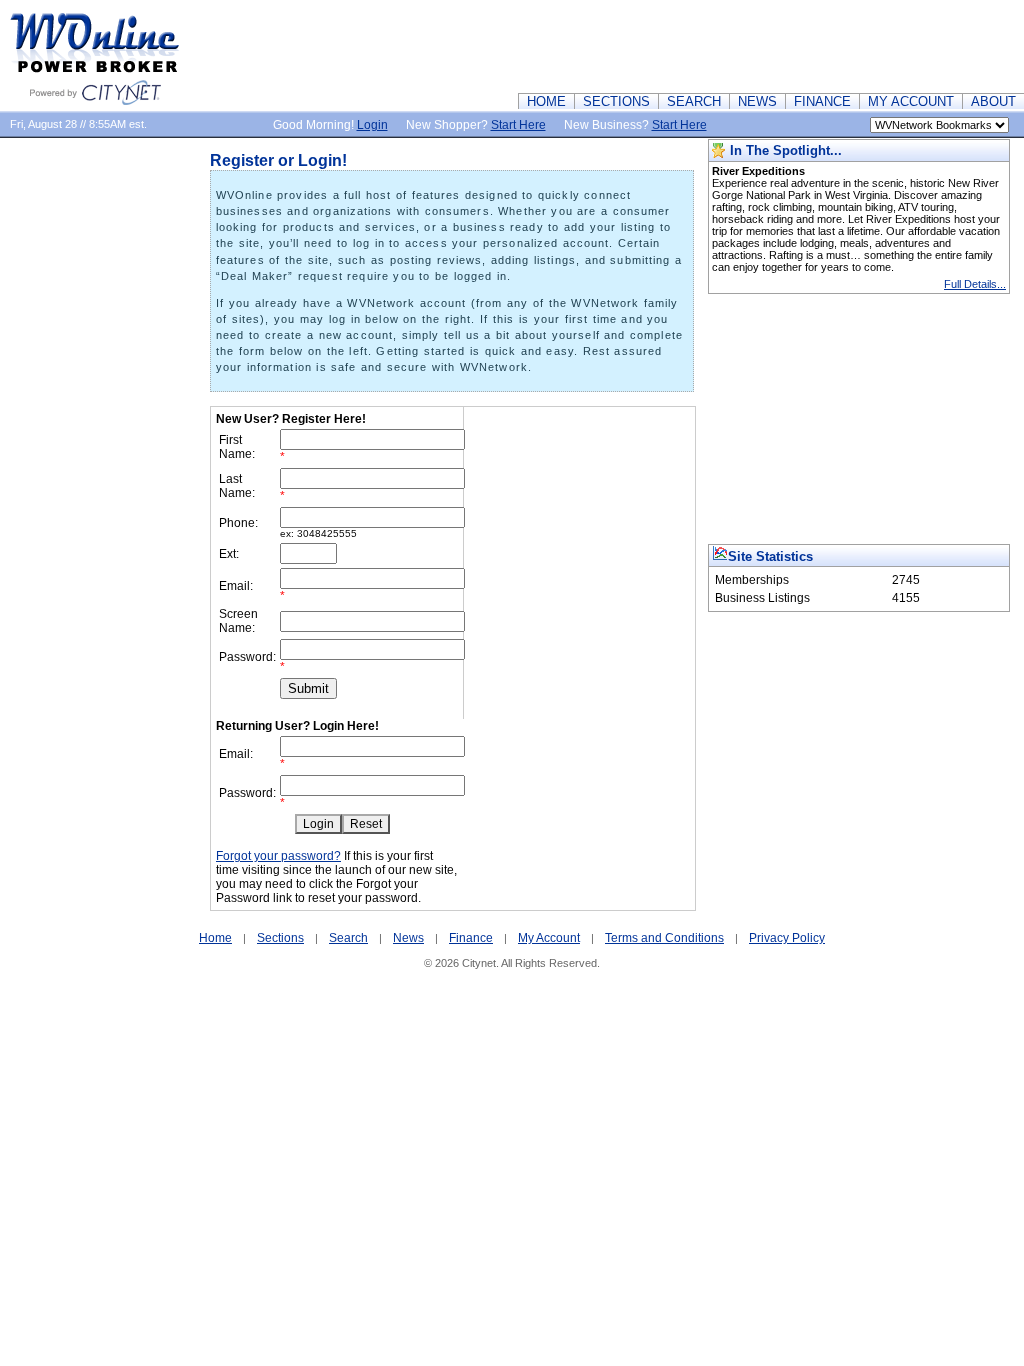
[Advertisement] (660, 45)
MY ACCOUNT (911, 101)
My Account (549, 938)
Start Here (518, 125)
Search (348, 938)
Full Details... (975, 284)
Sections (280, 938)
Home (215, 938)
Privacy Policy (787, 938)
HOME (546, 101)
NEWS (757, 101)
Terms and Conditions (664, 938)
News (408, 938)
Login (372, 125)
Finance (471, 938)
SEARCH (694, 101)
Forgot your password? (278, 856)
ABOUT (993, 101)
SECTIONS (616, 101)
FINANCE (822, 101)
